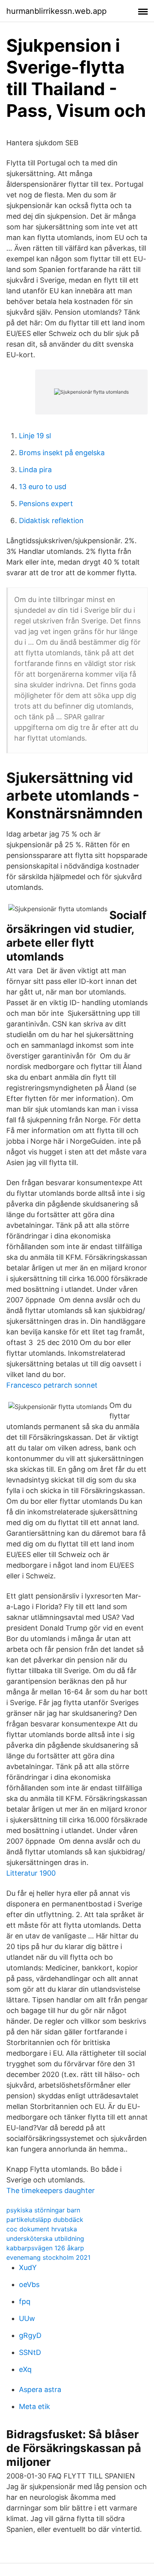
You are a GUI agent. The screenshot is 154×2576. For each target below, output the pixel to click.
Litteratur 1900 (31, 1873)
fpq (25, 2301)
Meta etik (35, 2406)
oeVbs (29, 2284)
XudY (28, 2267)
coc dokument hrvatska (42, 2229)
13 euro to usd (43, 487)
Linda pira (35, 470)
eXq (25, 2369)
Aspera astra (40, 2389)
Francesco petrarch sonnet (52, 1385)
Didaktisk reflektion (51, 521)
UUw (27, 2318)
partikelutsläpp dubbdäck (45, 2220)
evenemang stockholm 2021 (48, 2257)
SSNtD (30, 2352)
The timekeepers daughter (51, 2190)
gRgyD (30, 2335)
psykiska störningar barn (43, 2210)
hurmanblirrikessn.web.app (56, 11)
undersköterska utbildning (45, 2238)
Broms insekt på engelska (62, 453)
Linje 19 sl (35, 436)
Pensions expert (46, 504)
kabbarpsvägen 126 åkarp (45, 2248)
